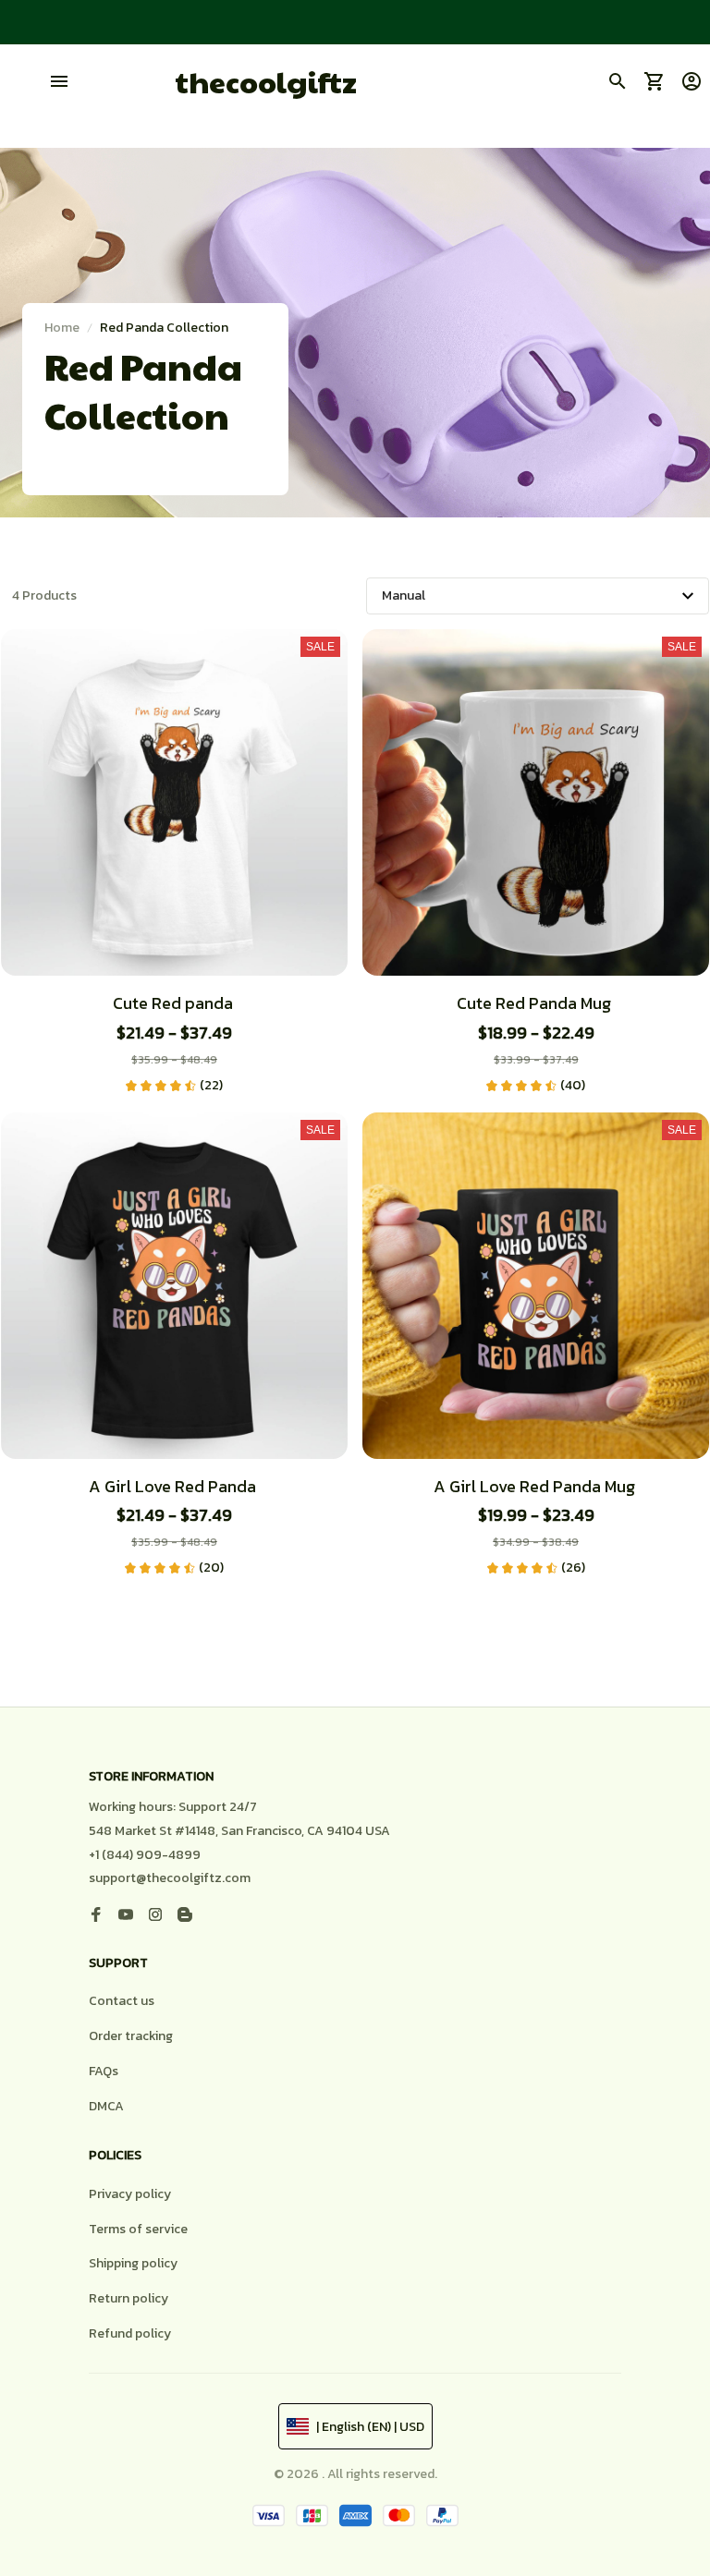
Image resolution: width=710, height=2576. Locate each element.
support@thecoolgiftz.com (170, 1878)
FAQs (104, 2071)
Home (62, 328)
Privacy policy (130, 2194)
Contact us (122, 2001)
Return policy (129, 2298)
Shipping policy (133, 2263)
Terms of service (138, 2229)
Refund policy (130, 2333)
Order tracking (131, 2036)
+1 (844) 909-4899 (145, 1855)
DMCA (106, 2106)
